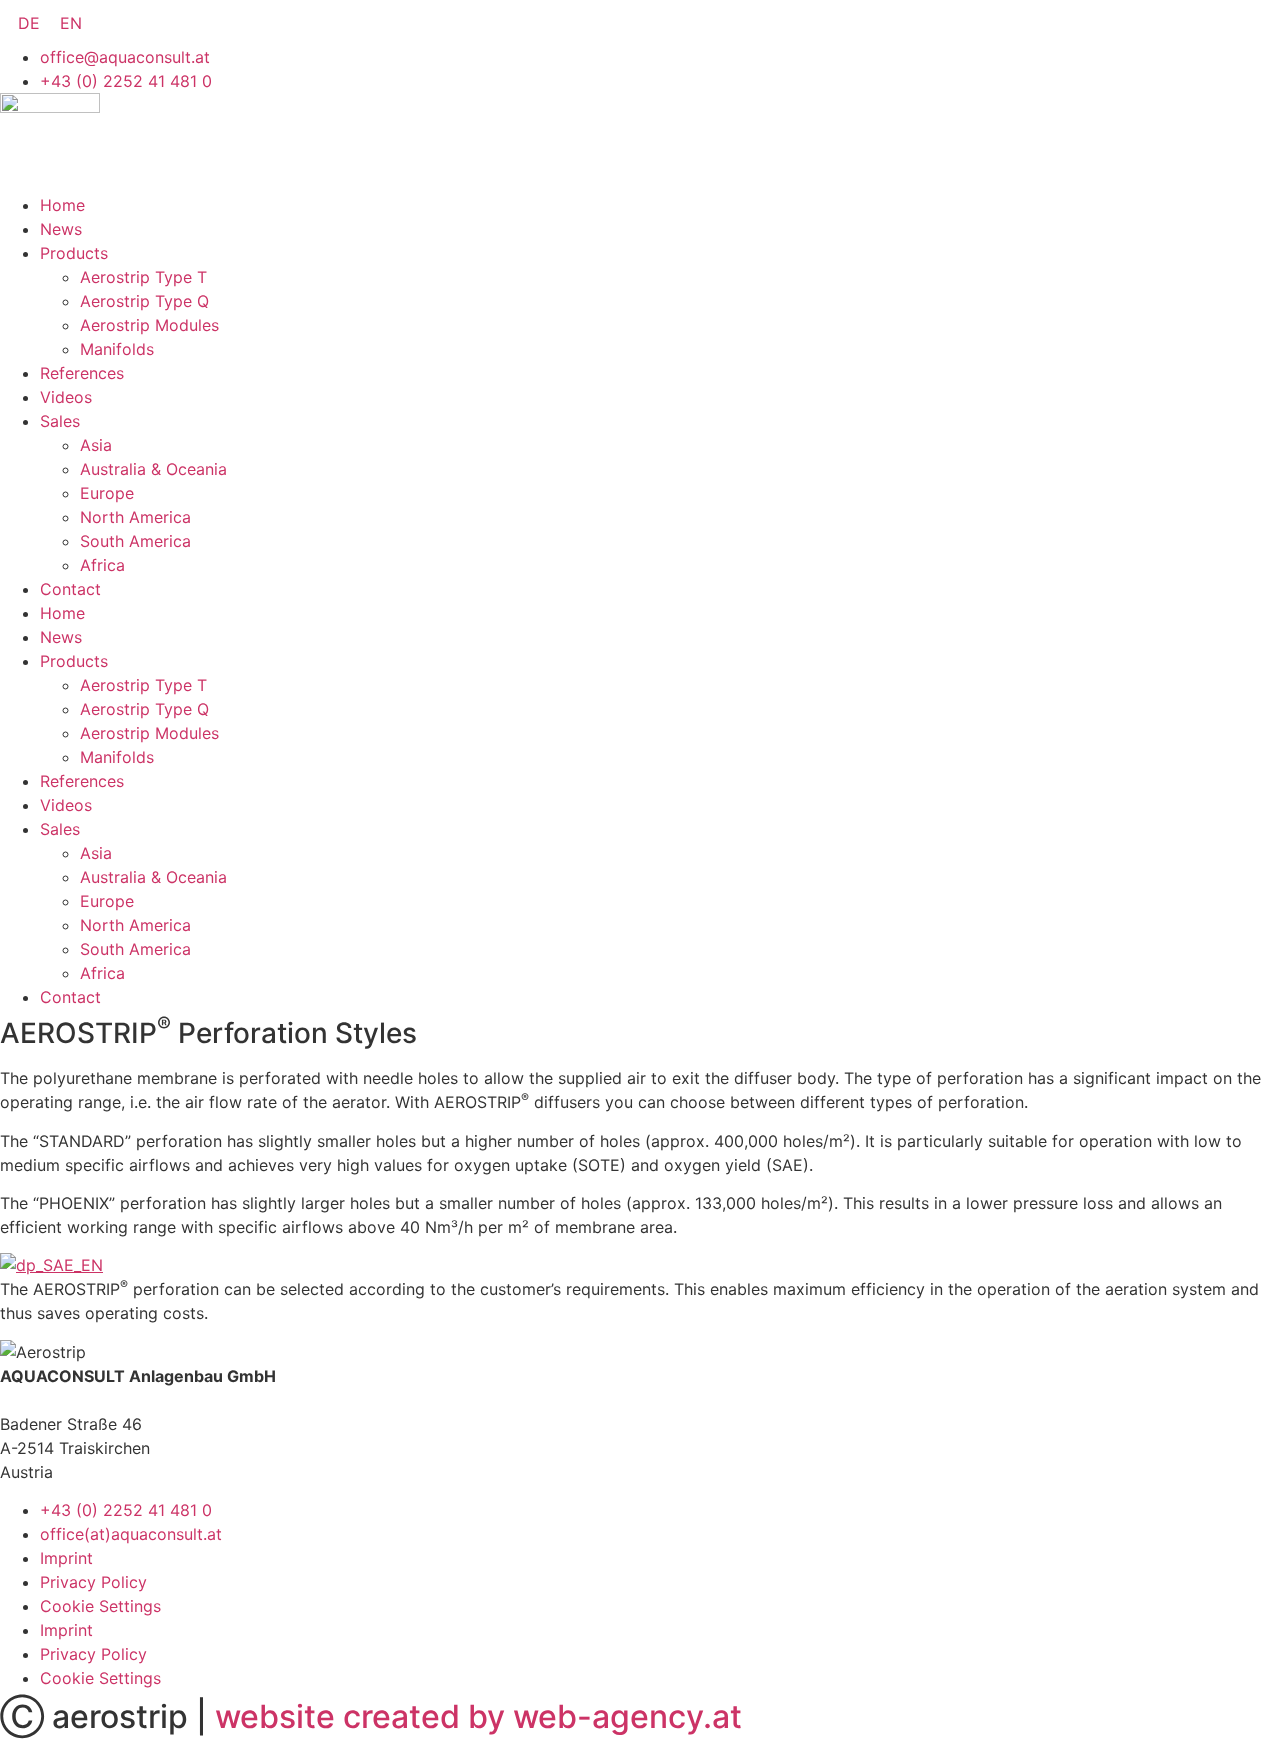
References (82, 373)
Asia (96, 445)
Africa (102, 565)
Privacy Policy (93, 1582)
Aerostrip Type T (143, 277)
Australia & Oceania (153, 469)
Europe (107, 493)
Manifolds (117, 349)
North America (135, 517)
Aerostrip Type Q (144, 301)
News (61, 229)
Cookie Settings (100, 1606)
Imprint (66, 1558)
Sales (60, 421)
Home (62, 205)
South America (135, 541)
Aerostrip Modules (149, 325)
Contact (70, 589)
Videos (66, 397)
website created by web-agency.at (478, 1716)
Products (74, 253)
